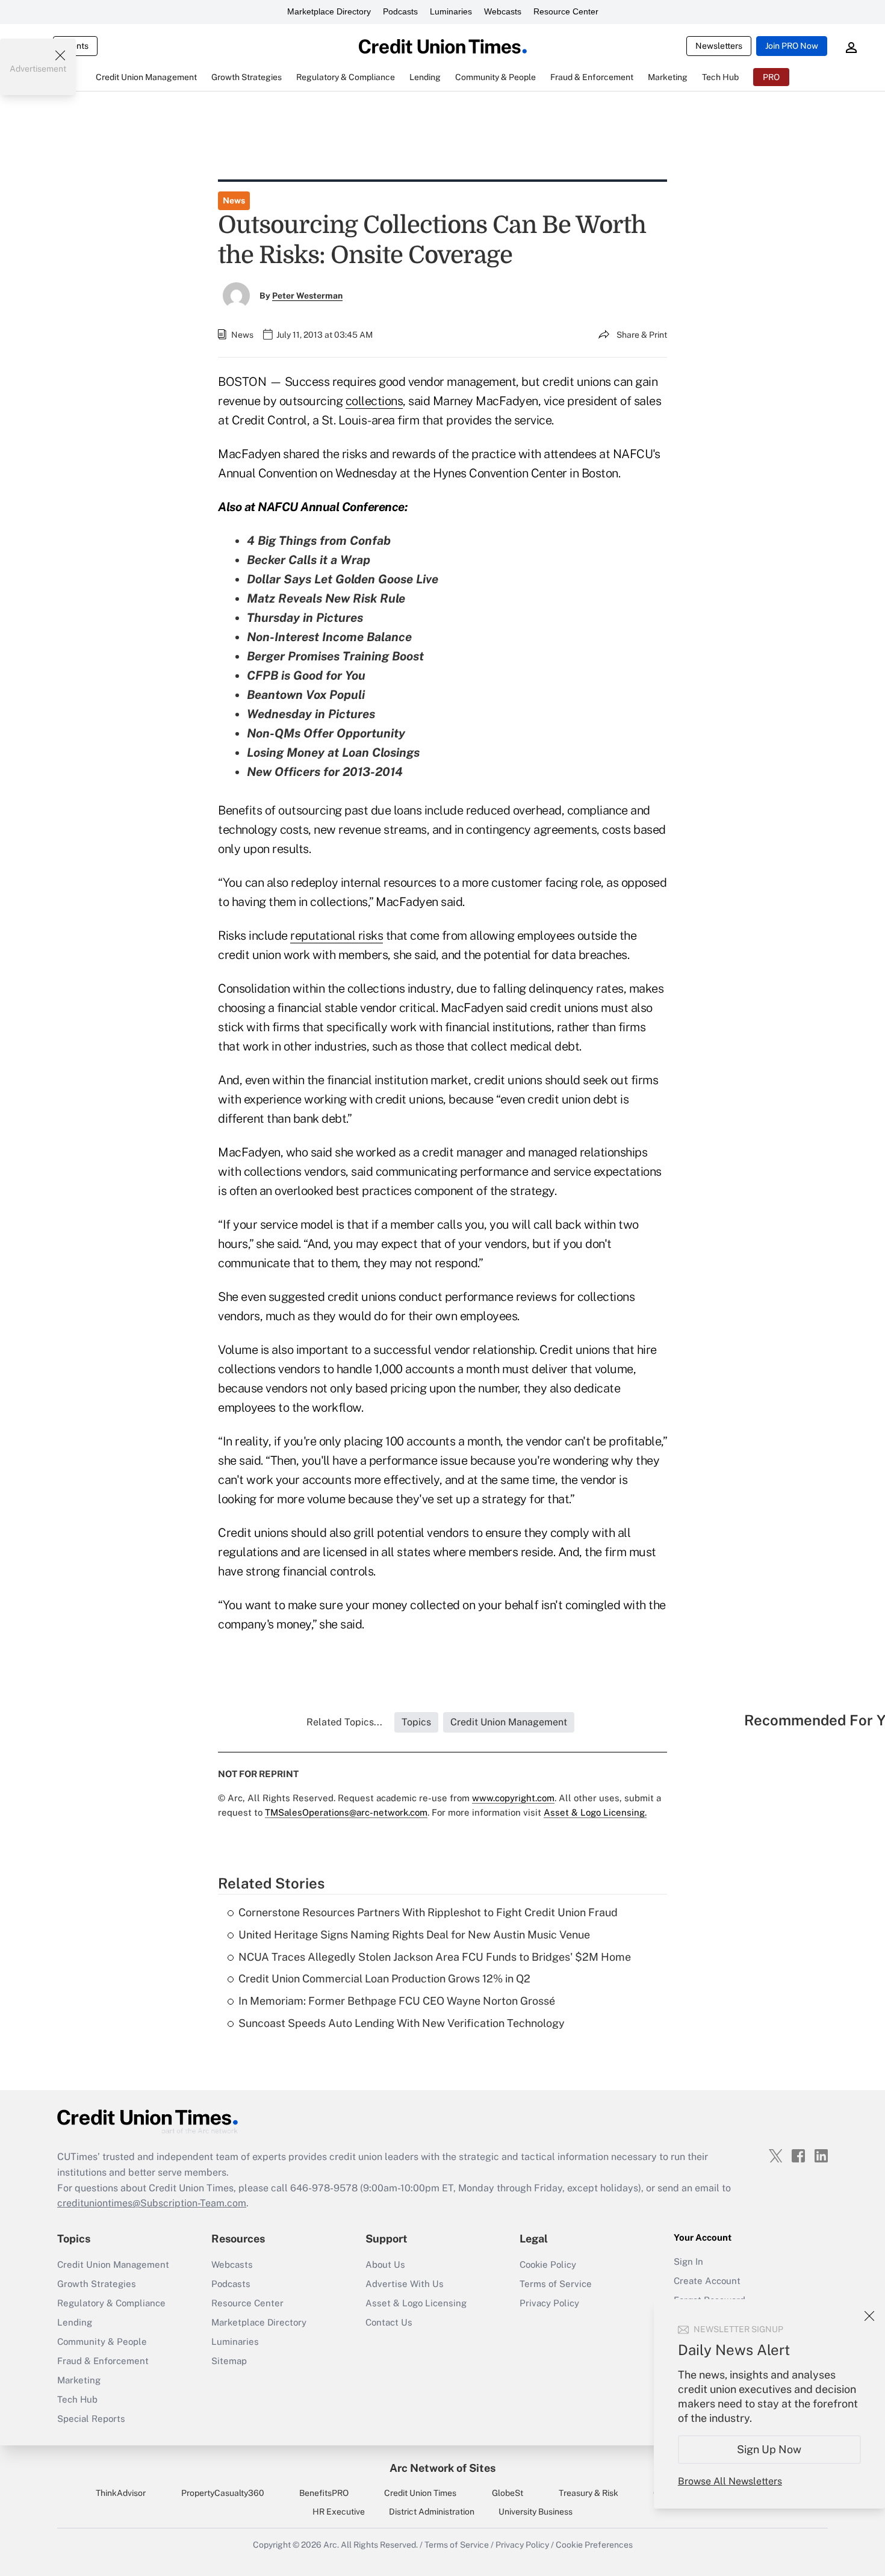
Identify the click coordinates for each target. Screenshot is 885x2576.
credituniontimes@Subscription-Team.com (152, 2203)
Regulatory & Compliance (111, 2303)
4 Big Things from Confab (319, 541)
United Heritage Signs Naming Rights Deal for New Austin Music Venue (414, 1935)
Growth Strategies (97, 2284)
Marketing (79, 2380)
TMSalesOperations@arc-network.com (346, 1812)
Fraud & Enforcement (103, 2361)
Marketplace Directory (329, 11)
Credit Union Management (113, 2264)
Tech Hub (77, 2399)
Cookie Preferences (594, 2545)
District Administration (432, 2512)
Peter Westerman (307, 296)
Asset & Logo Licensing (416, 2303)
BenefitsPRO (324, 2493)
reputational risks (337, 936)
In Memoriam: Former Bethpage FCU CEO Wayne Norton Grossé (397, 2001)
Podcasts (400, 11)
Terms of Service (556, 2284)
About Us (385, 2264)
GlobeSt (508, 2493)
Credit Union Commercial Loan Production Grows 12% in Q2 (384, 1979)
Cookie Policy (548, 2264)
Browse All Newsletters (730, 2481)
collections (374, 401)
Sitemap (229, 2361)
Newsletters (719, 46)
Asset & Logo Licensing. (595, 1812)
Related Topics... (344, 1722)
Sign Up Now (770, 2449)
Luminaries (451, 11)
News (234, 200)
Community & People (102, 2342)
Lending (75, 2322)
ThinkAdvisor (121, 2493)
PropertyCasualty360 (223, 2493)
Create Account (707, 2281)
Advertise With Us (405, 2284)
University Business (536, 2512)
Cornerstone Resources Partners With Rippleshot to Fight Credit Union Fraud (428, 1912)
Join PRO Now (792, 46)
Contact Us (389, 2322)
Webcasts (503, 11)
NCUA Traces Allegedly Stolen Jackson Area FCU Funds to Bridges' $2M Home (435, 1957)
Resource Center (566, 11)
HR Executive (339, 2512)
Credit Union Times (420, 2493)
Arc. (331, 2545)
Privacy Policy (549, 2303)
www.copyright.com (513, 1798)
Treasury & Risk (588, 2493)
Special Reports (91, 2419)
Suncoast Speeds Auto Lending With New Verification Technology (402, 2023)
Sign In (688, 2261)
